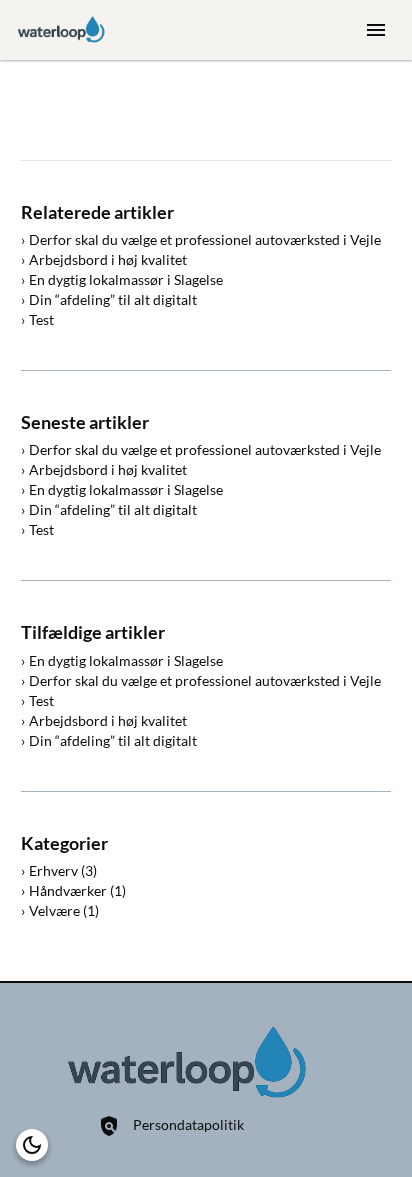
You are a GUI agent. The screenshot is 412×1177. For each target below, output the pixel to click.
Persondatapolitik (188, 1124)
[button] (32, 1145)
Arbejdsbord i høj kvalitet (108, 259)
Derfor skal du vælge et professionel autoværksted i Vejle (205, 239)
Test (41, 319)
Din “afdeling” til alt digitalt (113, 299)
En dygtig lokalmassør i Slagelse (126, 279)
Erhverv (53, 870)
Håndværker (68, 890)
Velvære (54, 910)
